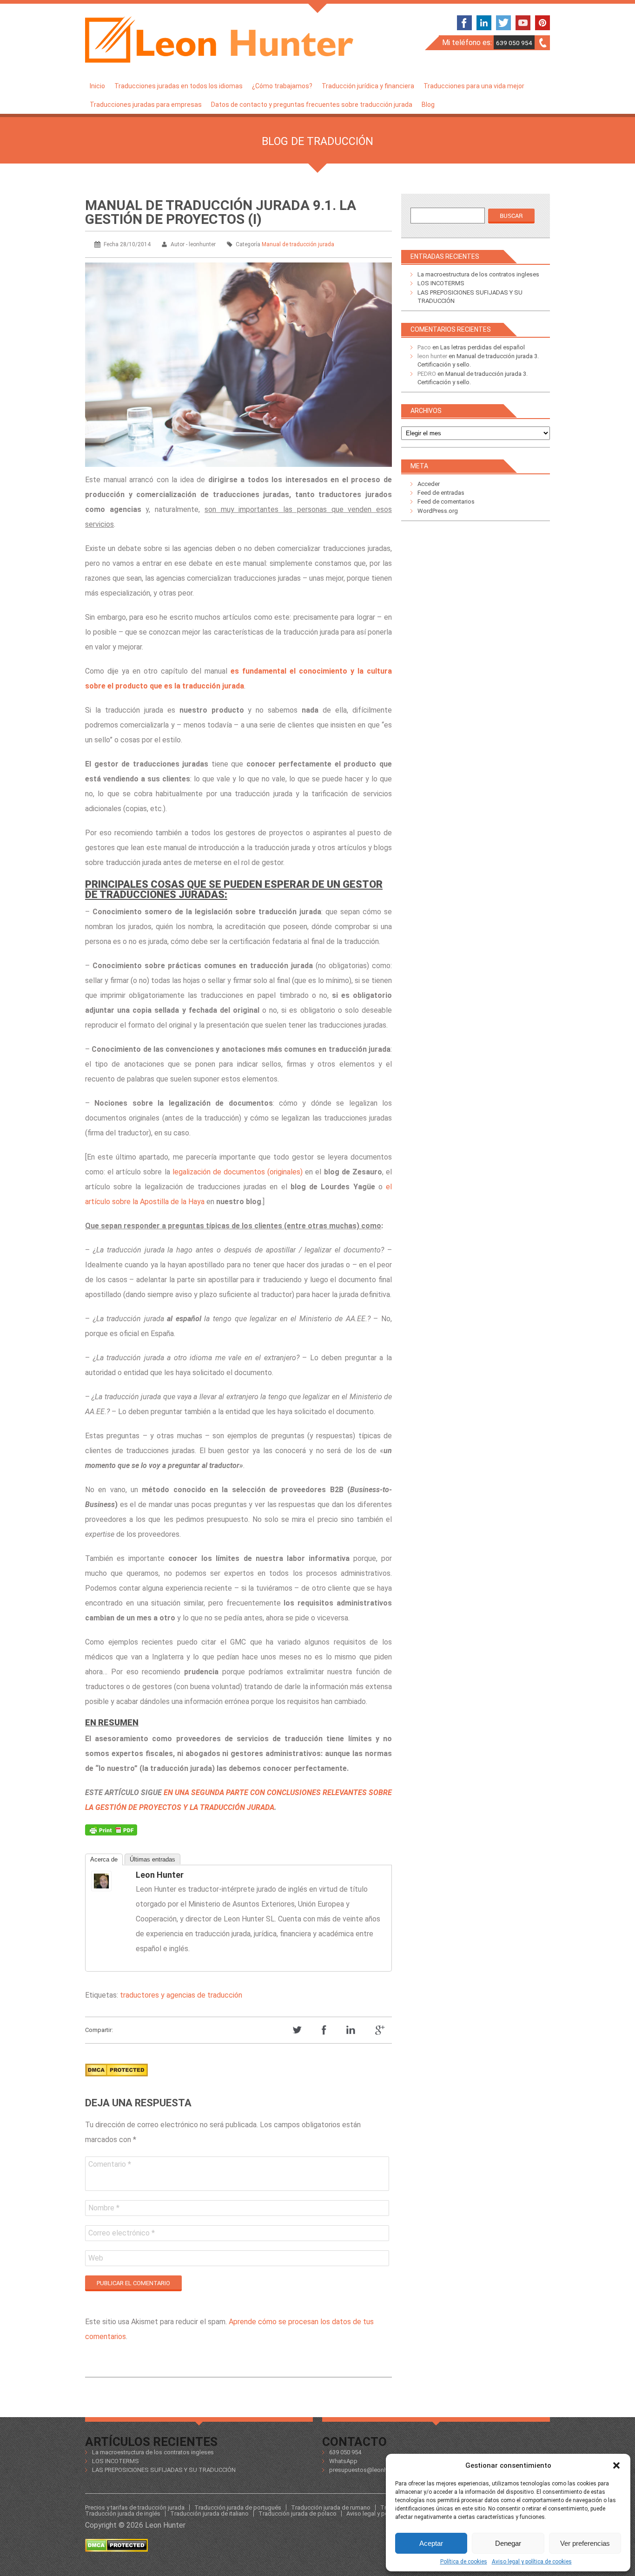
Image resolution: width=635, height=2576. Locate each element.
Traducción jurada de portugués (238, 2507)
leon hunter (160, 1875)
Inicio (97, 86)
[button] (616, 2465)
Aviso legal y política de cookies (532, 2562)
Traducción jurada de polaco (298, 2514)
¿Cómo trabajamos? (282, 86)
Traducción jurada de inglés (123, 2514)
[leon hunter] (110, 1881)
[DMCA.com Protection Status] (116, 2079)
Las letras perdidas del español (483, 347)
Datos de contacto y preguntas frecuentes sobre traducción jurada (312, 105)
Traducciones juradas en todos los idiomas (179, 86)
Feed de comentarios (446, 501)
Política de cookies (464, 2562)
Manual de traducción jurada (298, 244)
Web (96, 2258)
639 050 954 (514, 43)
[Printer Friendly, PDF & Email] (111, 1832)
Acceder (429, 484)
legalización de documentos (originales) (238, 1172)
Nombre (104, 2208)
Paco (424, 347)
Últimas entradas (152, 1859)
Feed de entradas (441, 493)
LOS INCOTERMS (441, 283)
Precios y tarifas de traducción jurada (135, 2507)
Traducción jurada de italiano (209, 2514)
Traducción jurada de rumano (331, 2507)
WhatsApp (343, 2461)
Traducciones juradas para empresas (146, 105)
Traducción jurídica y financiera (368, 86)
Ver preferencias (585, 2543)
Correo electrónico (122, 2233)
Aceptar (431, 2543)
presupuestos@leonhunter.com (371, 2470)
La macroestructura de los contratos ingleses (478, 274)
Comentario (110, 2164)
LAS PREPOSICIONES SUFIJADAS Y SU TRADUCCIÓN (164, 2470)
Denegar (508, 2543)
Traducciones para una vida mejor (474, 86)
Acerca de (104, 1859)
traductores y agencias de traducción (181, 1995)
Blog (428, 105)
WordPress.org (438, 511)
